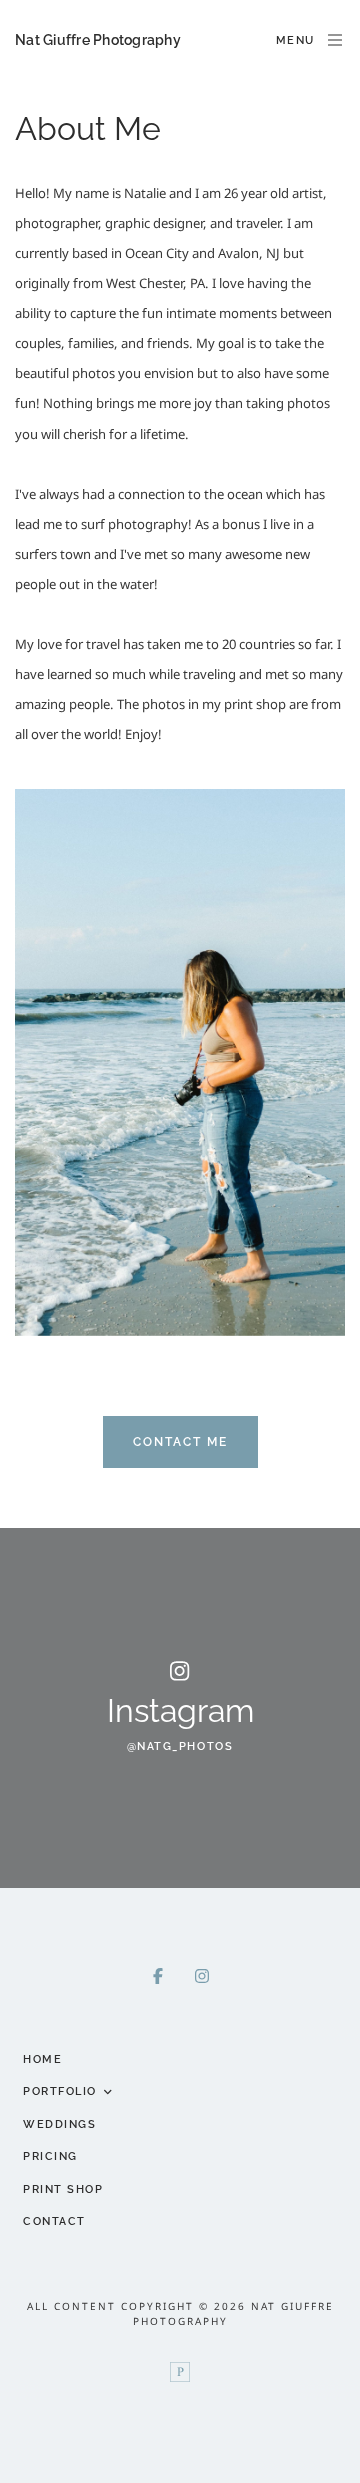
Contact (54, 2221)
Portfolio (60, 2091)
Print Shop (63, 2189)
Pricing (50, 2156)
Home (42, 2059)
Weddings (59, 2124)
